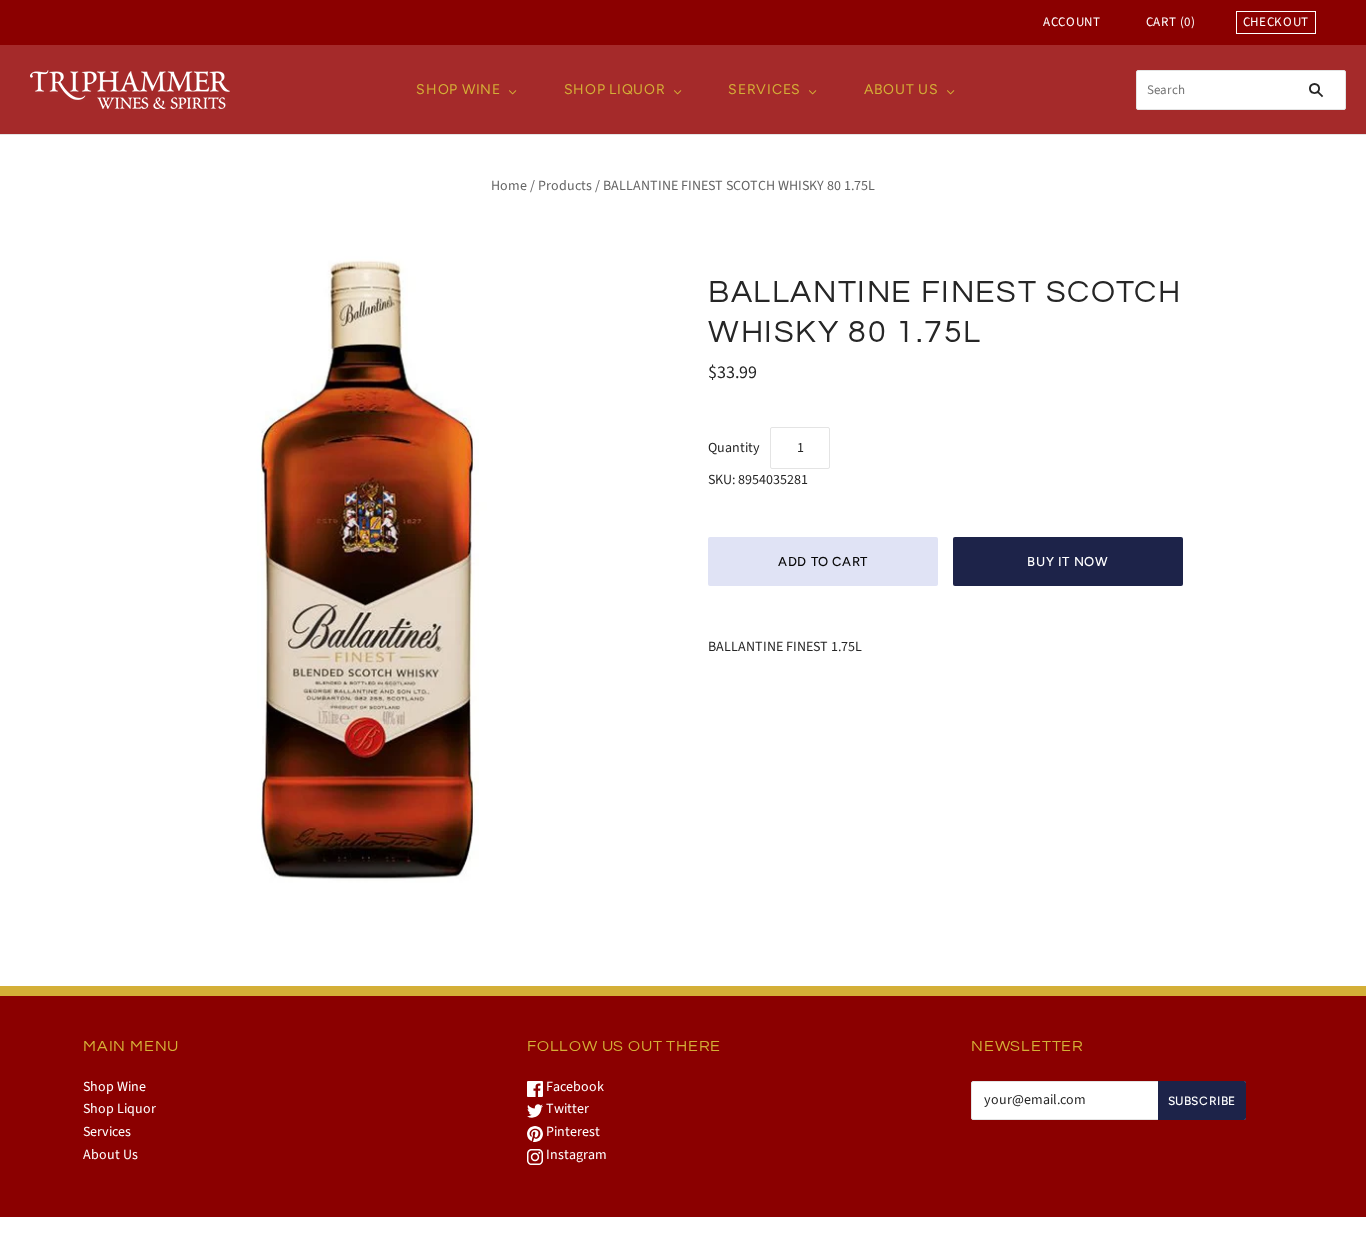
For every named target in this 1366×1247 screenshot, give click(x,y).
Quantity (734, 448)
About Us (901, 89)
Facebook (573, 1087)
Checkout (1276, 22)
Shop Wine (458, 89)
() (1171, 22)
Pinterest (571, 1132)
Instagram (575, 1155)
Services (764, 89)
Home (509, 186)
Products (565, 186)
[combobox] (1241, 90)
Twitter (566, 1109)
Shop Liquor (615, 89)
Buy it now (1068, 561)
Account (1072, 22)
